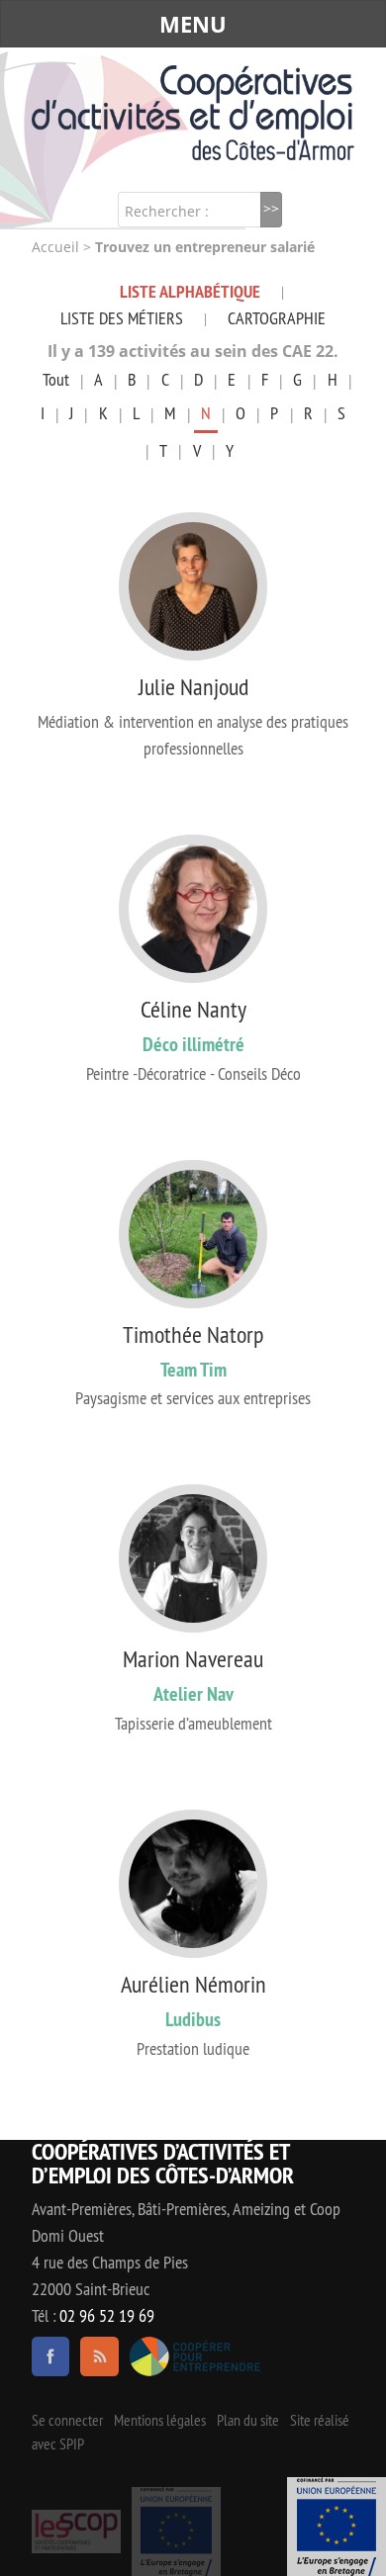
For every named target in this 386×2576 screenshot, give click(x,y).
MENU (193, 24)
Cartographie (277, 318)
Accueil (55, 247)
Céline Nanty (193, 1009)
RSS (99, 2356)
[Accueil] (193, 113)
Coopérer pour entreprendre (195, 2356)
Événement (337, 2527)
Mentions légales (160, 2420)
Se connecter (67, 2420)
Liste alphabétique (190, 291)
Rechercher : (167, 211)
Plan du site (248, 2420)
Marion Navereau (193, 1658)
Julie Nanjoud (193, 686)
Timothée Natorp (193, 1334)
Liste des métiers (122, 318)
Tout (56, 379)
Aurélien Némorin (193, 1984)
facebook (50, 2356)
